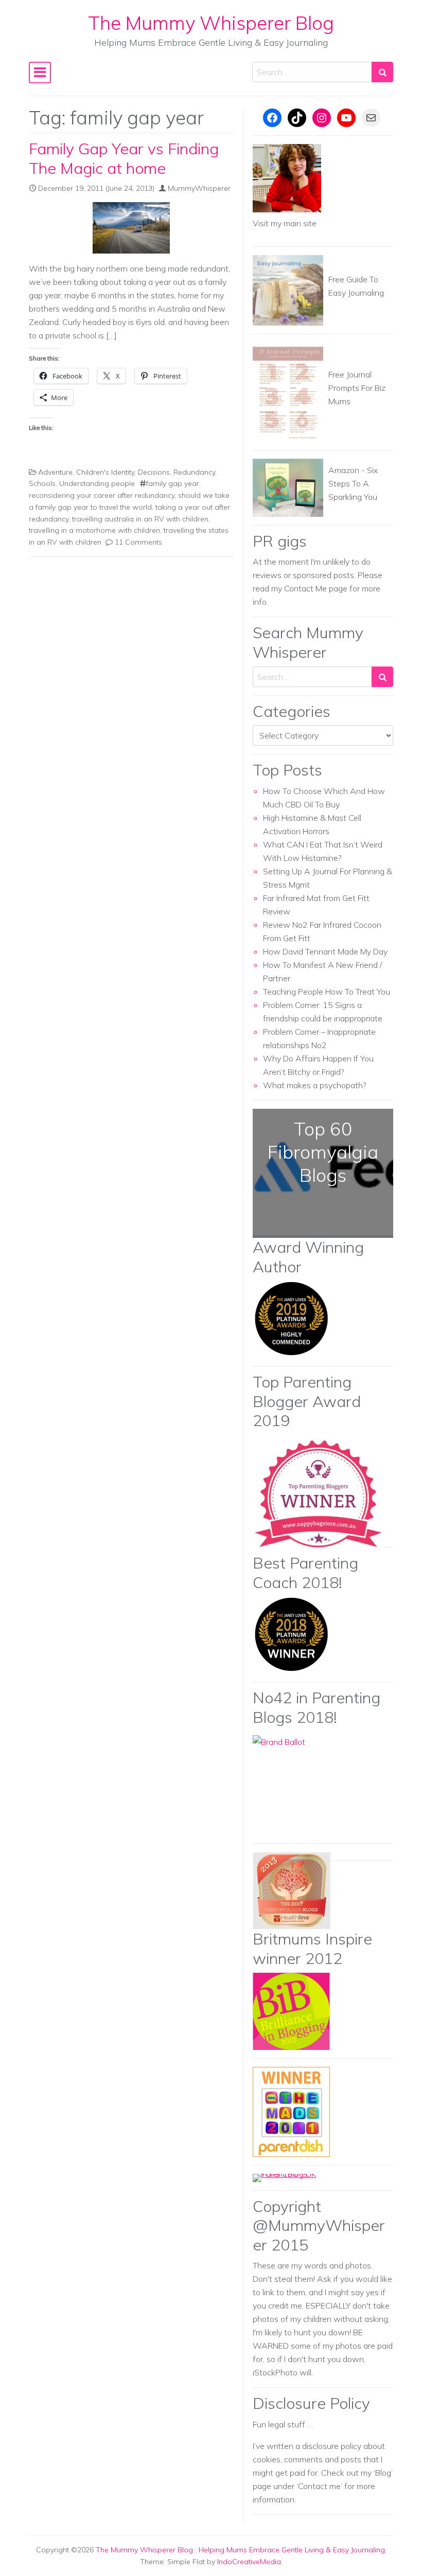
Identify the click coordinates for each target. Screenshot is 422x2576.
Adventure (55, 472)
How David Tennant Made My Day (325, 951)
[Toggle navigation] (40, 73)
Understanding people (97, 483)
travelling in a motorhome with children (94, 530)
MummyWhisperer (199, 188)
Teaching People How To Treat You (327, 992)
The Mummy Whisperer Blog (211, 23)
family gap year (173, 483)
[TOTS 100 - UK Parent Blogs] (295, 2177)
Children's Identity (105, 472)
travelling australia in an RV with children (140, 519)
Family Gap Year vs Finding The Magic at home (124, 158)
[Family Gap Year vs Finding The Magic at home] (131, 228)
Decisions (154, 472)
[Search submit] (382, 72)
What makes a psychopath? (315, 1085)
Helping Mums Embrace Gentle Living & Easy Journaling (292, 2550)
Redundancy (194, 472)
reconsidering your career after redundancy (102, 495)
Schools (42, 483)
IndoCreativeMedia (249, 2562)
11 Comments (138, 542)
